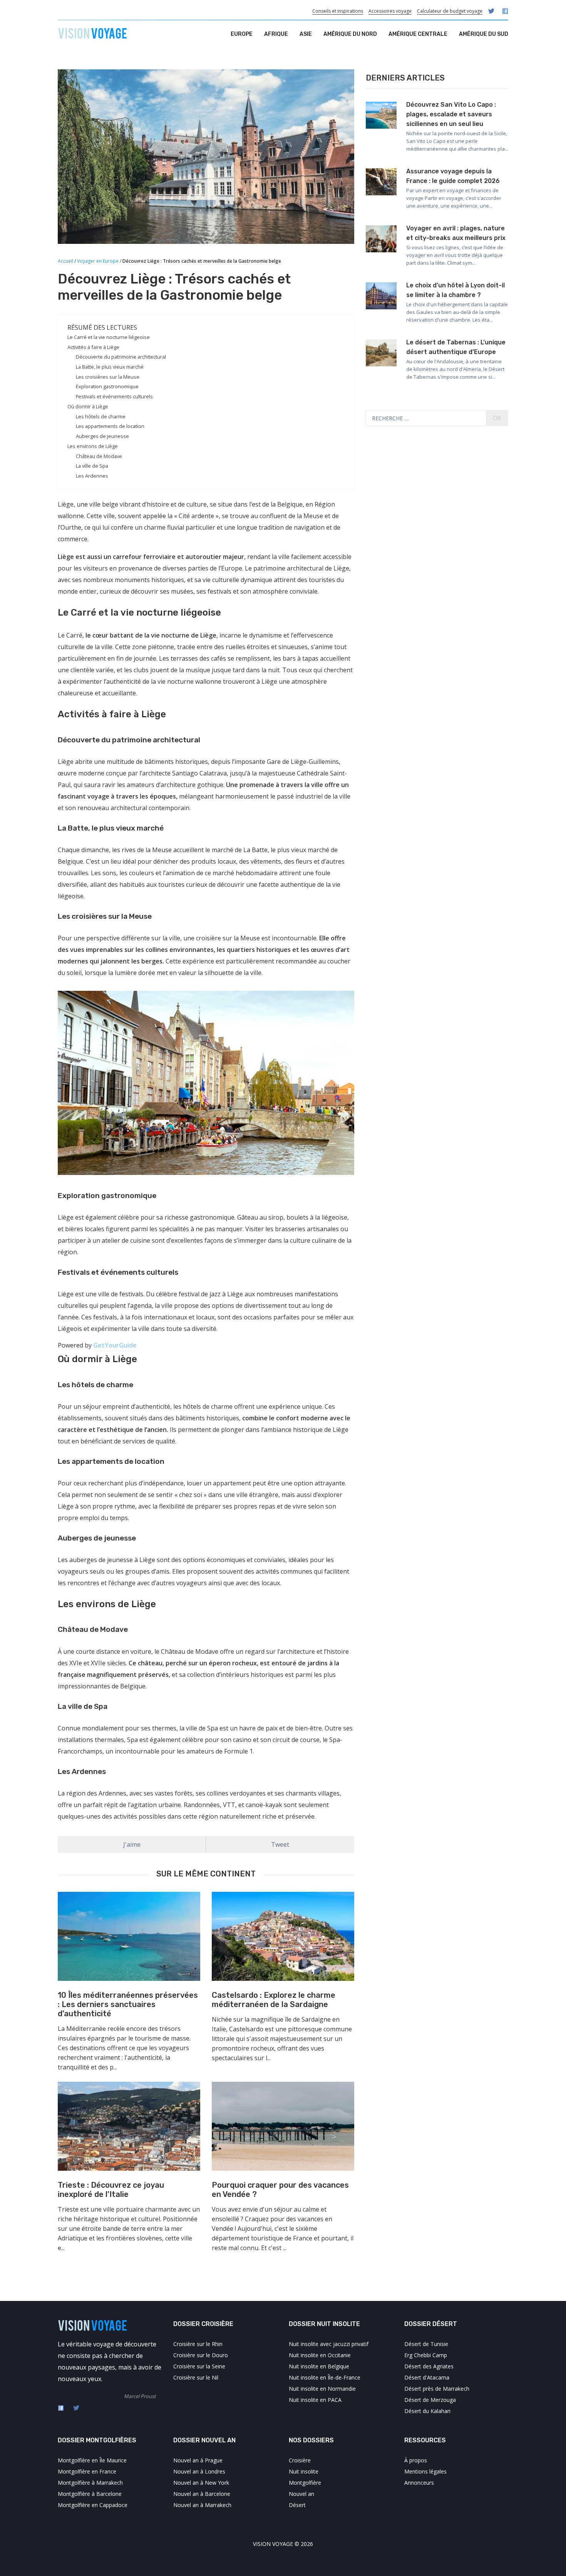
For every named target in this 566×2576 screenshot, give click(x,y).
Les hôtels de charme (101, 416)
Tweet (280, 1844)
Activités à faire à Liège (93, 347)
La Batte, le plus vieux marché (110, 367)
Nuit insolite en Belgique (319, 2366)
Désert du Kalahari (427, 2411)
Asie (306, 34)
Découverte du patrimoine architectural (121, 357)
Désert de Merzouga (430, 2400)
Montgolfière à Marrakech (90, 2483)
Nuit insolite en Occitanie (320, 2355)
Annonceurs (419, 2483)
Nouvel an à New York (201, 2483)
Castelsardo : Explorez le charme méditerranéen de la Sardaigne (274, 2000)
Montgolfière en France (87, 2471)
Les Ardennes (92, 476)
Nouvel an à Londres (199, 2471)
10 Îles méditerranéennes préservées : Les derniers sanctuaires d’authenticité (128, 2004)
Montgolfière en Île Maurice (92, 2460)
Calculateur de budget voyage (450, 11)
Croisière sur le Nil (196, 2377)
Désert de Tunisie (426, 2344)
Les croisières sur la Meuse (108, 377)
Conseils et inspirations (338, 11)
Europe (242, 34)
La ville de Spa (92, 466)
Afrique (276, 34)
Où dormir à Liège (88, 406)
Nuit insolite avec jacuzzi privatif (329, 2344)
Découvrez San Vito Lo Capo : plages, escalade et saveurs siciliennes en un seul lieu (451, 114)
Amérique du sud (484, 34)
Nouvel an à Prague (198, 2460)
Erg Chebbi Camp (426, 2355)
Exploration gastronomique (107, 386)
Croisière (300, 2460)
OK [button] (497, 418)
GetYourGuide (115, 1345)
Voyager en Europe (98, 261)
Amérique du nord (350, 34)
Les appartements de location (110, 426)
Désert (297, 2505)
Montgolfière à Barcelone (90, 2494)
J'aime (132, 1844)
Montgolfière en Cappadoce (93, 2505)
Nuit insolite (304, 2471)
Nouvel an (301, 2494)
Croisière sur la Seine (199, 2366)
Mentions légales (425, 2471)
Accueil (65, 261)
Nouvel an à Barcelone (202, 2494)
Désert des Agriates (429, 2366)
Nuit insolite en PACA (315, 2400)
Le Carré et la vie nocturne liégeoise (109, 337)
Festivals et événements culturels (114, 396)
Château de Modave (99, 456)
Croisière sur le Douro (201, 2355)
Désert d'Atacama (427, 2377)
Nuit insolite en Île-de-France (325, 2377)
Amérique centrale (418, 34)
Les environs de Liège (93, 446)
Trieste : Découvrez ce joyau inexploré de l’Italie (111, 2190)
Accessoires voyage (390, 11)
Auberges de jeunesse (102, 436)
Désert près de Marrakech (437, 2389)
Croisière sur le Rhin (198, 2344)
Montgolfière (305, 2483)
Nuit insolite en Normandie (322, 2389)
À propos (416, 2460)
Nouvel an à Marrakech (202, 2505)
